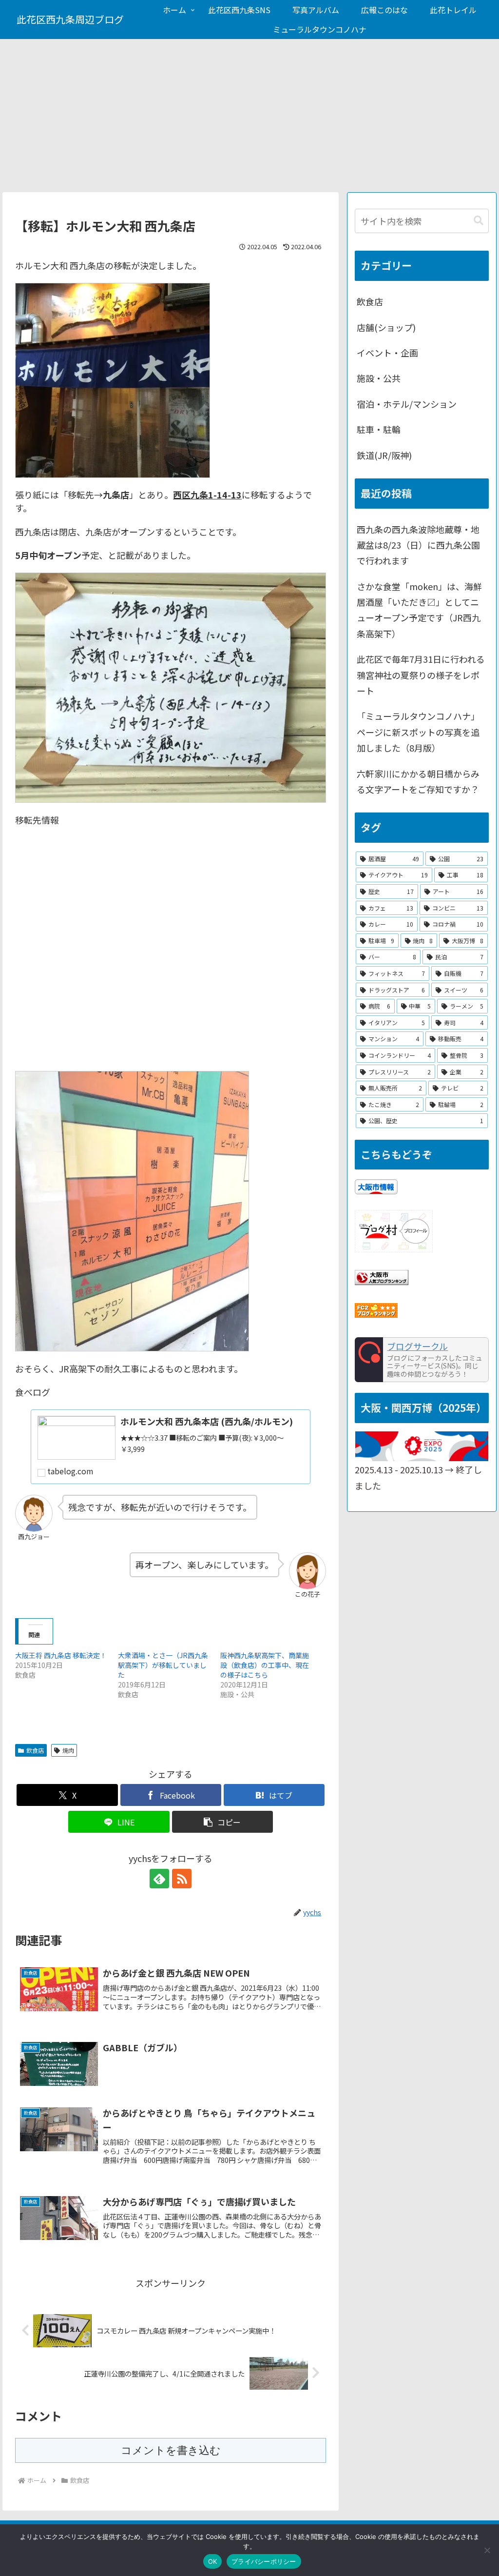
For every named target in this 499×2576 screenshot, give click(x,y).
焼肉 (68, 1750)
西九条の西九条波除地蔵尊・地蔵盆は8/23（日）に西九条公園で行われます (418, 545)
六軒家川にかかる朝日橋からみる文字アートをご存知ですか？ (418, 781)
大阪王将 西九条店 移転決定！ (61, 1655)
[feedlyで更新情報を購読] (159, 1879)
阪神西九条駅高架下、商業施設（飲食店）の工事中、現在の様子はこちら (265, 1665)
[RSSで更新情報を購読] (182, 1879)
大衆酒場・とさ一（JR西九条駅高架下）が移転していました (163, 1665)
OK (213, 2561)
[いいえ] (487, 2550)
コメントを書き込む (171, 2450)
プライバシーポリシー (264, 2561)
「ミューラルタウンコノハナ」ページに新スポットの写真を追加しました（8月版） (418, 732)
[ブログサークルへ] (422, 1360)
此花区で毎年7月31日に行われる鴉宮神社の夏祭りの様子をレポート (421, 675)
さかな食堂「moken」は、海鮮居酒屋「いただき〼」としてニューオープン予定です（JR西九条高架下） (419, 610)
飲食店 (35, 1750)
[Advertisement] (249, 119)
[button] (222, 1822)
